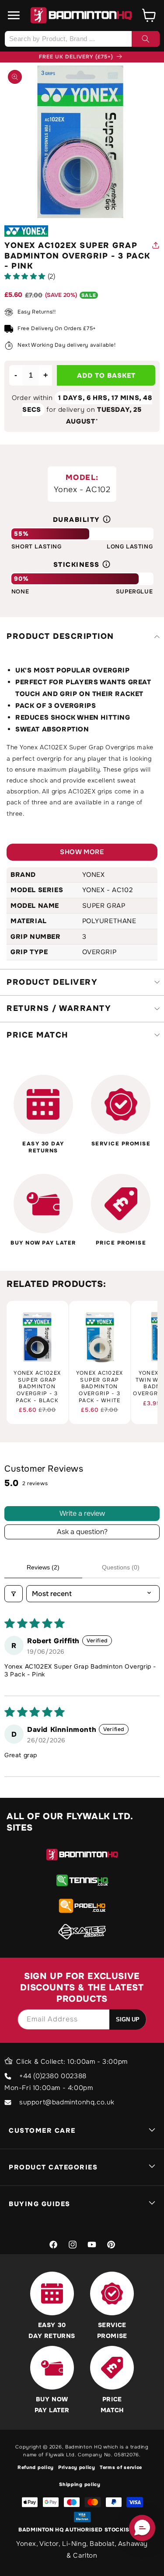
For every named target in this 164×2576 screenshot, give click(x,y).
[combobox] (82, 39)
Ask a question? (82, 1532)
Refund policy (36, 2467)
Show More (82, 852)
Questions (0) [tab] (121, 1567)
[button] (14, 15)
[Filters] (14, 1594)
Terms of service (121, 2467)
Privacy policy (77, 2467)
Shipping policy (80, 2484)
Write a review (82, 1513)
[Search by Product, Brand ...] (146, 39)
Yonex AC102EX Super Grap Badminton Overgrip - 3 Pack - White (100, 1387)
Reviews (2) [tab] (43, 1567)
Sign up (128, 2019)
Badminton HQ (83, 2447)
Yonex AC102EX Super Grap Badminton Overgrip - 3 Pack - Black (37, 1387)
